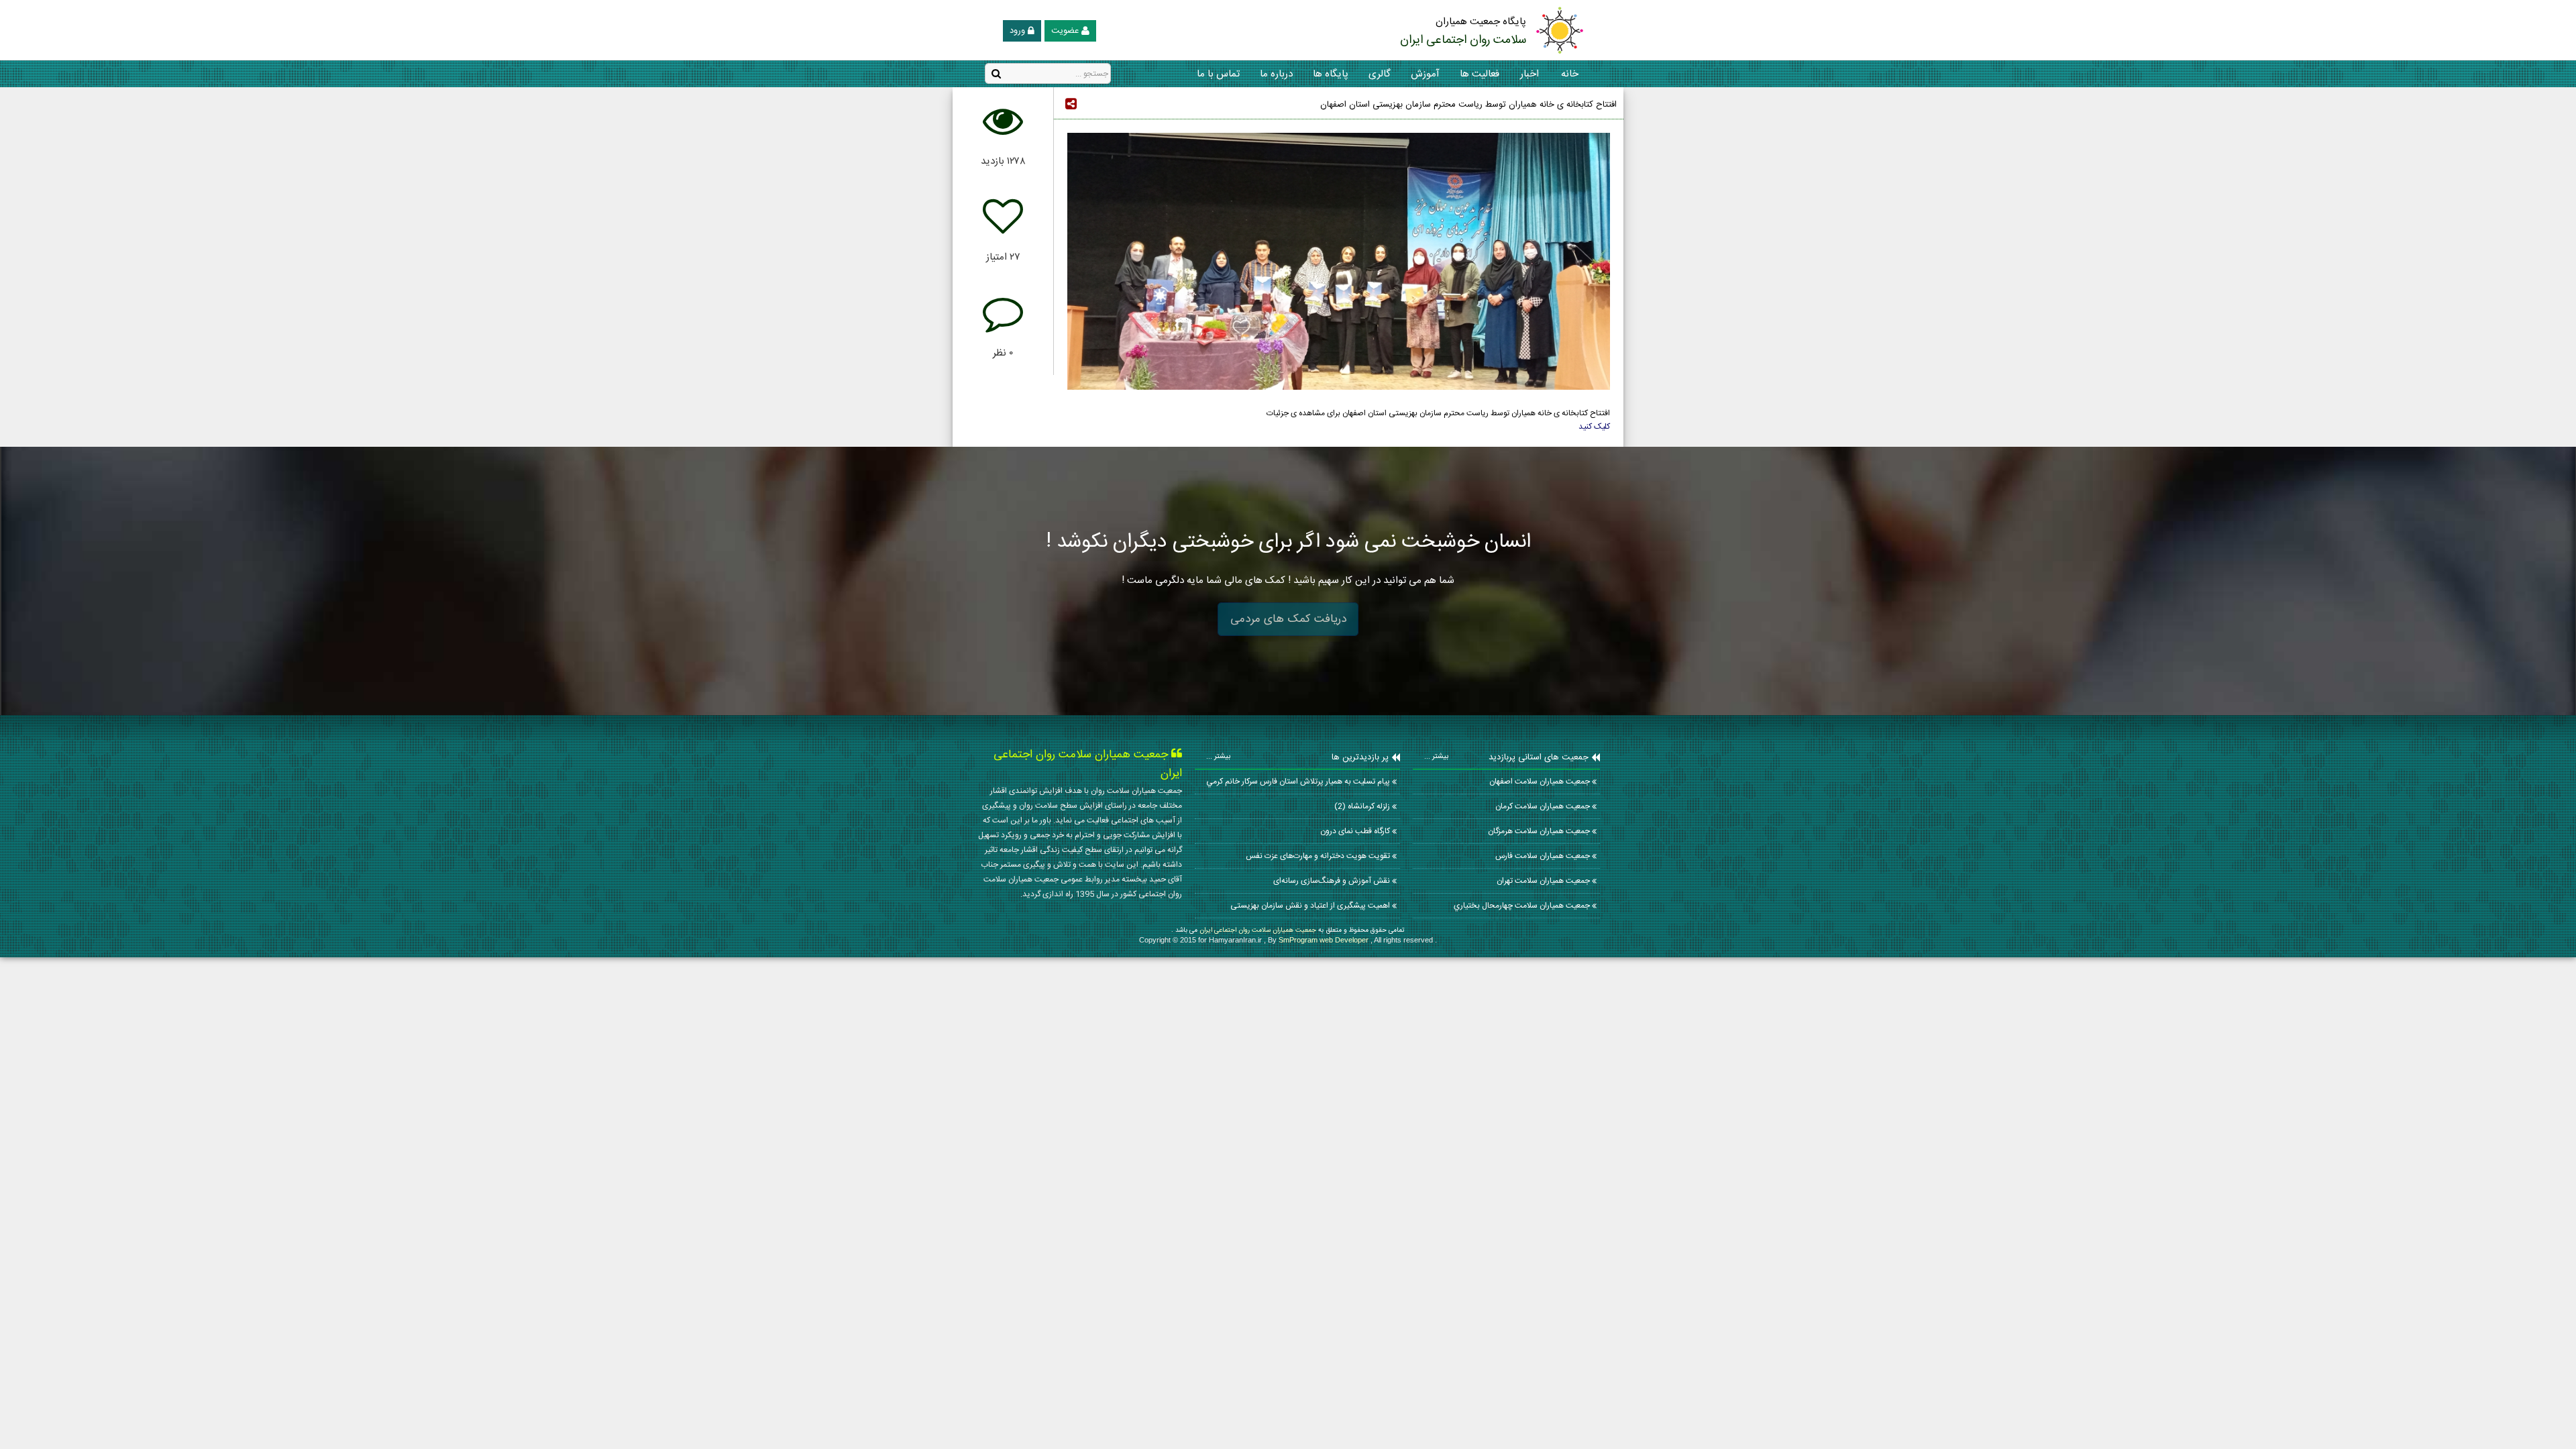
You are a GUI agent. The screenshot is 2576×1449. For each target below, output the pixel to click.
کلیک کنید (1594, 427)
